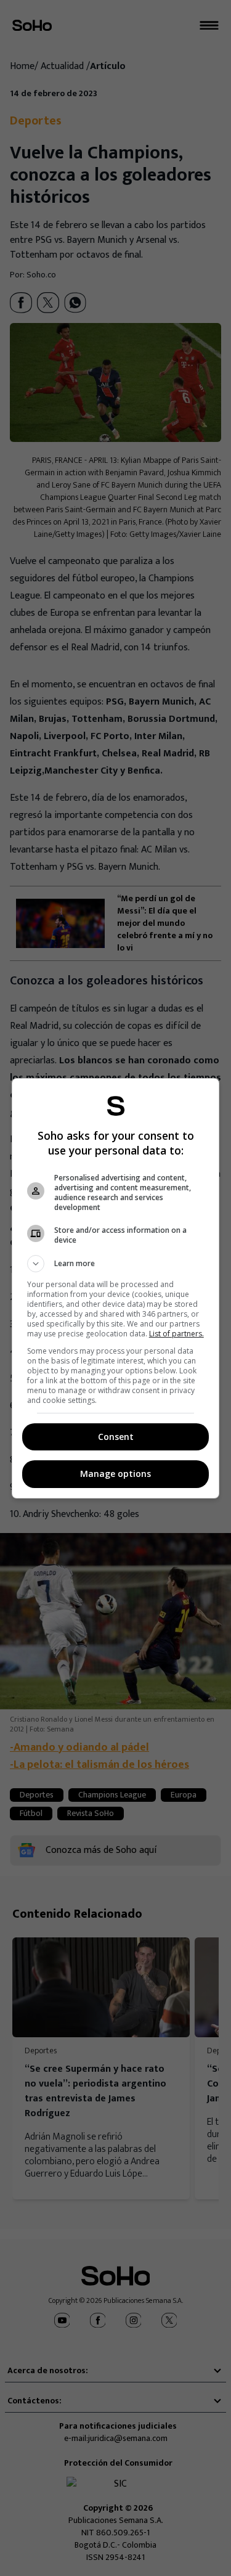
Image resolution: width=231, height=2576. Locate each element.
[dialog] (116, 1288)
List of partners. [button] (176, 1334)
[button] (116, 1264)
